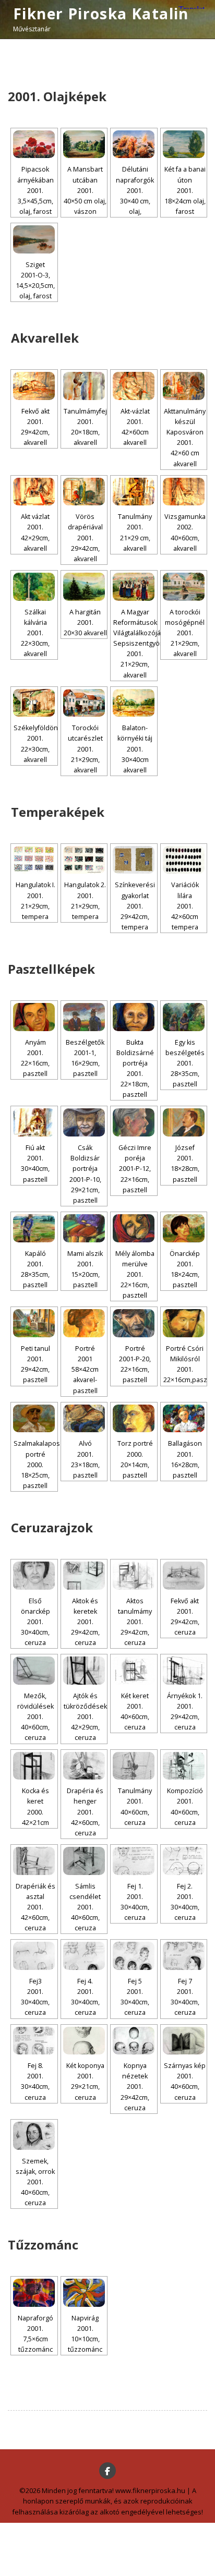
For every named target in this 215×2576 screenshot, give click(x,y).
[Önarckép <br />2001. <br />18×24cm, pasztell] (184, 1228)
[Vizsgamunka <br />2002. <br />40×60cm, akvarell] (184, 492)
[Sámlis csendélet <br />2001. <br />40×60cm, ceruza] (84, 1861)
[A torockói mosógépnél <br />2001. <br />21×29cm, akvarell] (184, 587)
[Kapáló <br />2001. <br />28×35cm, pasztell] (34, 1228)
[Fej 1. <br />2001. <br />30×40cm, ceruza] (134, 1861)
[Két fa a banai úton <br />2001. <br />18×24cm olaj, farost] (184, 144)
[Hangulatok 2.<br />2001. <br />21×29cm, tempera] (84, 860)
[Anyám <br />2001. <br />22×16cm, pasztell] (34, 1017)
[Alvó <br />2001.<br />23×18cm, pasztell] (84, 1419)
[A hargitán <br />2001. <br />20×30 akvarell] (84, 587)
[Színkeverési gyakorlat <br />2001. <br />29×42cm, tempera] (134, 860)
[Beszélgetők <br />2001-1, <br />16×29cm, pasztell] (84, 1017)
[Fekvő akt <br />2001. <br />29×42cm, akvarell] (34, 386)
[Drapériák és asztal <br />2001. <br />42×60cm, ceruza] (34, 1861)
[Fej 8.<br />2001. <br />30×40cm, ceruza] (34, 2041)
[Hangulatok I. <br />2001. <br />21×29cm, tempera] (34, 860)
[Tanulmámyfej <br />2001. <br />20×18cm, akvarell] (84, 386)
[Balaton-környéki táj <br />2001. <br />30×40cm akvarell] (134, 703)
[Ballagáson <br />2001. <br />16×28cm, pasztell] (184, 1419)
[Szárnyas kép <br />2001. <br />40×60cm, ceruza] (184, 2041)
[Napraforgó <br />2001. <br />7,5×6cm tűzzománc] (34, 2293)
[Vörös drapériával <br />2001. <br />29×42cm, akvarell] (84, 492)
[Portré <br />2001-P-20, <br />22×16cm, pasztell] (134, 1323)
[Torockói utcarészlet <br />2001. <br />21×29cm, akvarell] (84, 703)
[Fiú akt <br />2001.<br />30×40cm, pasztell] (34, 1122)
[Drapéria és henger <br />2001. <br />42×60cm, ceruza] (84, 1766)
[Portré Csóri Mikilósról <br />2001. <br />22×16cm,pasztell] (184, 1323)
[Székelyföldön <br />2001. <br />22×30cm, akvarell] (34, 703)
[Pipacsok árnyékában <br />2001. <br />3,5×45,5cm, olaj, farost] (34, 144)
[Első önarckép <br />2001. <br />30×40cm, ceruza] (34, 1576)
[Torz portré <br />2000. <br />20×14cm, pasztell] (134, 1419)
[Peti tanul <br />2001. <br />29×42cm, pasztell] (34, 1323)
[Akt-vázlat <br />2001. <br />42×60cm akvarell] (134, 386)
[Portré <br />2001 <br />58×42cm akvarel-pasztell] (84, 1323)
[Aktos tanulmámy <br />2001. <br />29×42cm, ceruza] (134, 1576)
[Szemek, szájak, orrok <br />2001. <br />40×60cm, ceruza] (34, 2136)
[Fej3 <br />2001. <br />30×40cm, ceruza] (34, 1956)
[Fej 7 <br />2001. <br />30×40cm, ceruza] (184, 1956)
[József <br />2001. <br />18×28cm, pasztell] (184, 1122)
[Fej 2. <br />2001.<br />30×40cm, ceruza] (184, 1861)
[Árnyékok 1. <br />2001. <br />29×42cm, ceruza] (184, 1671)
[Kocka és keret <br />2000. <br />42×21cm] (34, 1766)
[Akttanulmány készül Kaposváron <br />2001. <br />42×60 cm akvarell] (184, 386)
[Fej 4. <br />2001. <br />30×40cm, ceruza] (84, 1956)
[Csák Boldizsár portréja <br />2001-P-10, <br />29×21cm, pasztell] (84, 1122)
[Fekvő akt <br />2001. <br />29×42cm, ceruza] (184, 1576)
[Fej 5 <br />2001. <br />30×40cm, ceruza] (134, 1956)
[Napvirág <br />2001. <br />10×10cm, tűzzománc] (84, 2293)
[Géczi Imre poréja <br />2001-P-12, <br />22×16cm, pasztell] (134, 1122)
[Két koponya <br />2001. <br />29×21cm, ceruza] (84, 2041)
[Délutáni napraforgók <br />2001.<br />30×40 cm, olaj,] (134, 144)
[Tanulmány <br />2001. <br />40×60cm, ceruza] (134, 1766)
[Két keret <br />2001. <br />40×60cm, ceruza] (134, 1671)
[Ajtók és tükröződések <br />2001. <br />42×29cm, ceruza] (84, 1671)
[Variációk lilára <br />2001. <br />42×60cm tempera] (184, 860)
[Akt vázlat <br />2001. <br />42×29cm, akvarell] (34, 492)
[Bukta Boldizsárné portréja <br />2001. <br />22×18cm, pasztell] (134, 1017)
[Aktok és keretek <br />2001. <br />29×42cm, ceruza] (84, 1576)
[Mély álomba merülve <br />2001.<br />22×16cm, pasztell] (134, 1228)
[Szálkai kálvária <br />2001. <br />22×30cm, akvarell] (34, 587)
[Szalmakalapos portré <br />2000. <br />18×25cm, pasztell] (34, 1419)
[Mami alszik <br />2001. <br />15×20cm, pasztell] (84, 1228)
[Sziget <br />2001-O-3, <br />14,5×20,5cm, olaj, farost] (34, 239)
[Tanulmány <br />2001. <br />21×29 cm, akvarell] (134, 492)
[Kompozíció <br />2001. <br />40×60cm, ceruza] (184, 1766)
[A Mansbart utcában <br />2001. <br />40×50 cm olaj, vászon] (84, 144)
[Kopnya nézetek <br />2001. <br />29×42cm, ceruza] (134, 2041)
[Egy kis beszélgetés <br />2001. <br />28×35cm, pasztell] (184, 1017)
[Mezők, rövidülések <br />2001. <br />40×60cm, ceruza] (34, 1671)
